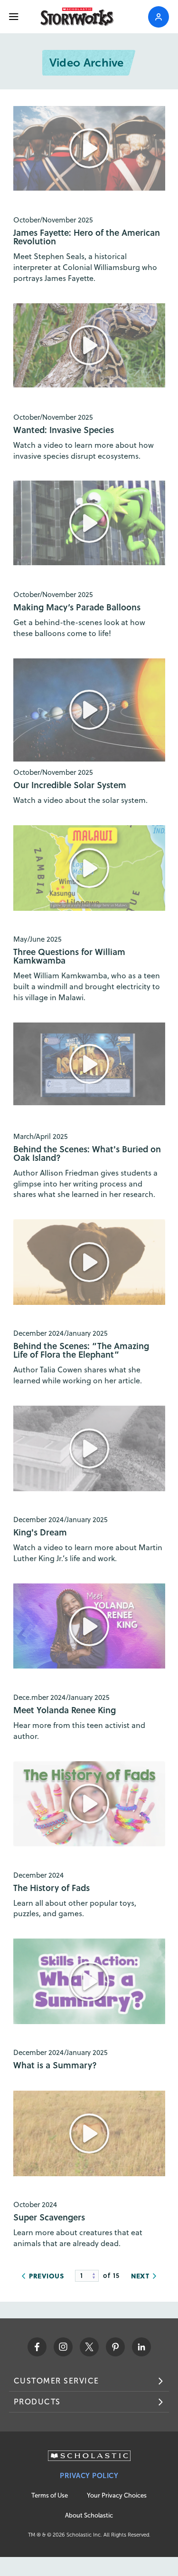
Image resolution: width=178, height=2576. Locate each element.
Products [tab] (37, 2402)
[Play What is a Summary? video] (89, 1981)
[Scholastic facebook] (37, 2347)
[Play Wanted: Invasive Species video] (89, 346)
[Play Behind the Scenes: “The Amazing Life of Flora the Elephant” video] (89, 1262)
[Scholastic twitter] (89, 2347)
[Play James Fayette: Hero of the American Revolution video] (89, 148)
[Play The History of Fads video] (89, 1804)
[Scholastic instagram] (63, 2347)
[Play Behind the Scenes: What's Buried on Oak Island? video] (89, 1064)
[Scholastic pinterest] (115, 2347)
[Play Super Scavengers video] (89, 2133)
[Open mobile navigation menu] (14, 17)
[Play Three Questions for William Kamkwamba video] (89, 868)
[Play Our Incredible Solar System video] (89, 710)
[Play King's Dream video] (89, 1448)
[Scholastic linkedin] (141, 2347)
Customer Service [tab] (56, 2381)
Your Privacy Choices (117, 2495)
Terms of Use (50, 2495)
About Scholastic (89, 2515)
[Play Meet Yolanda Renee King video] (89, 1626)
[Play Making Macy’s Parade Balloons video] (89, 523)
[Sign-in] (159, 17)
